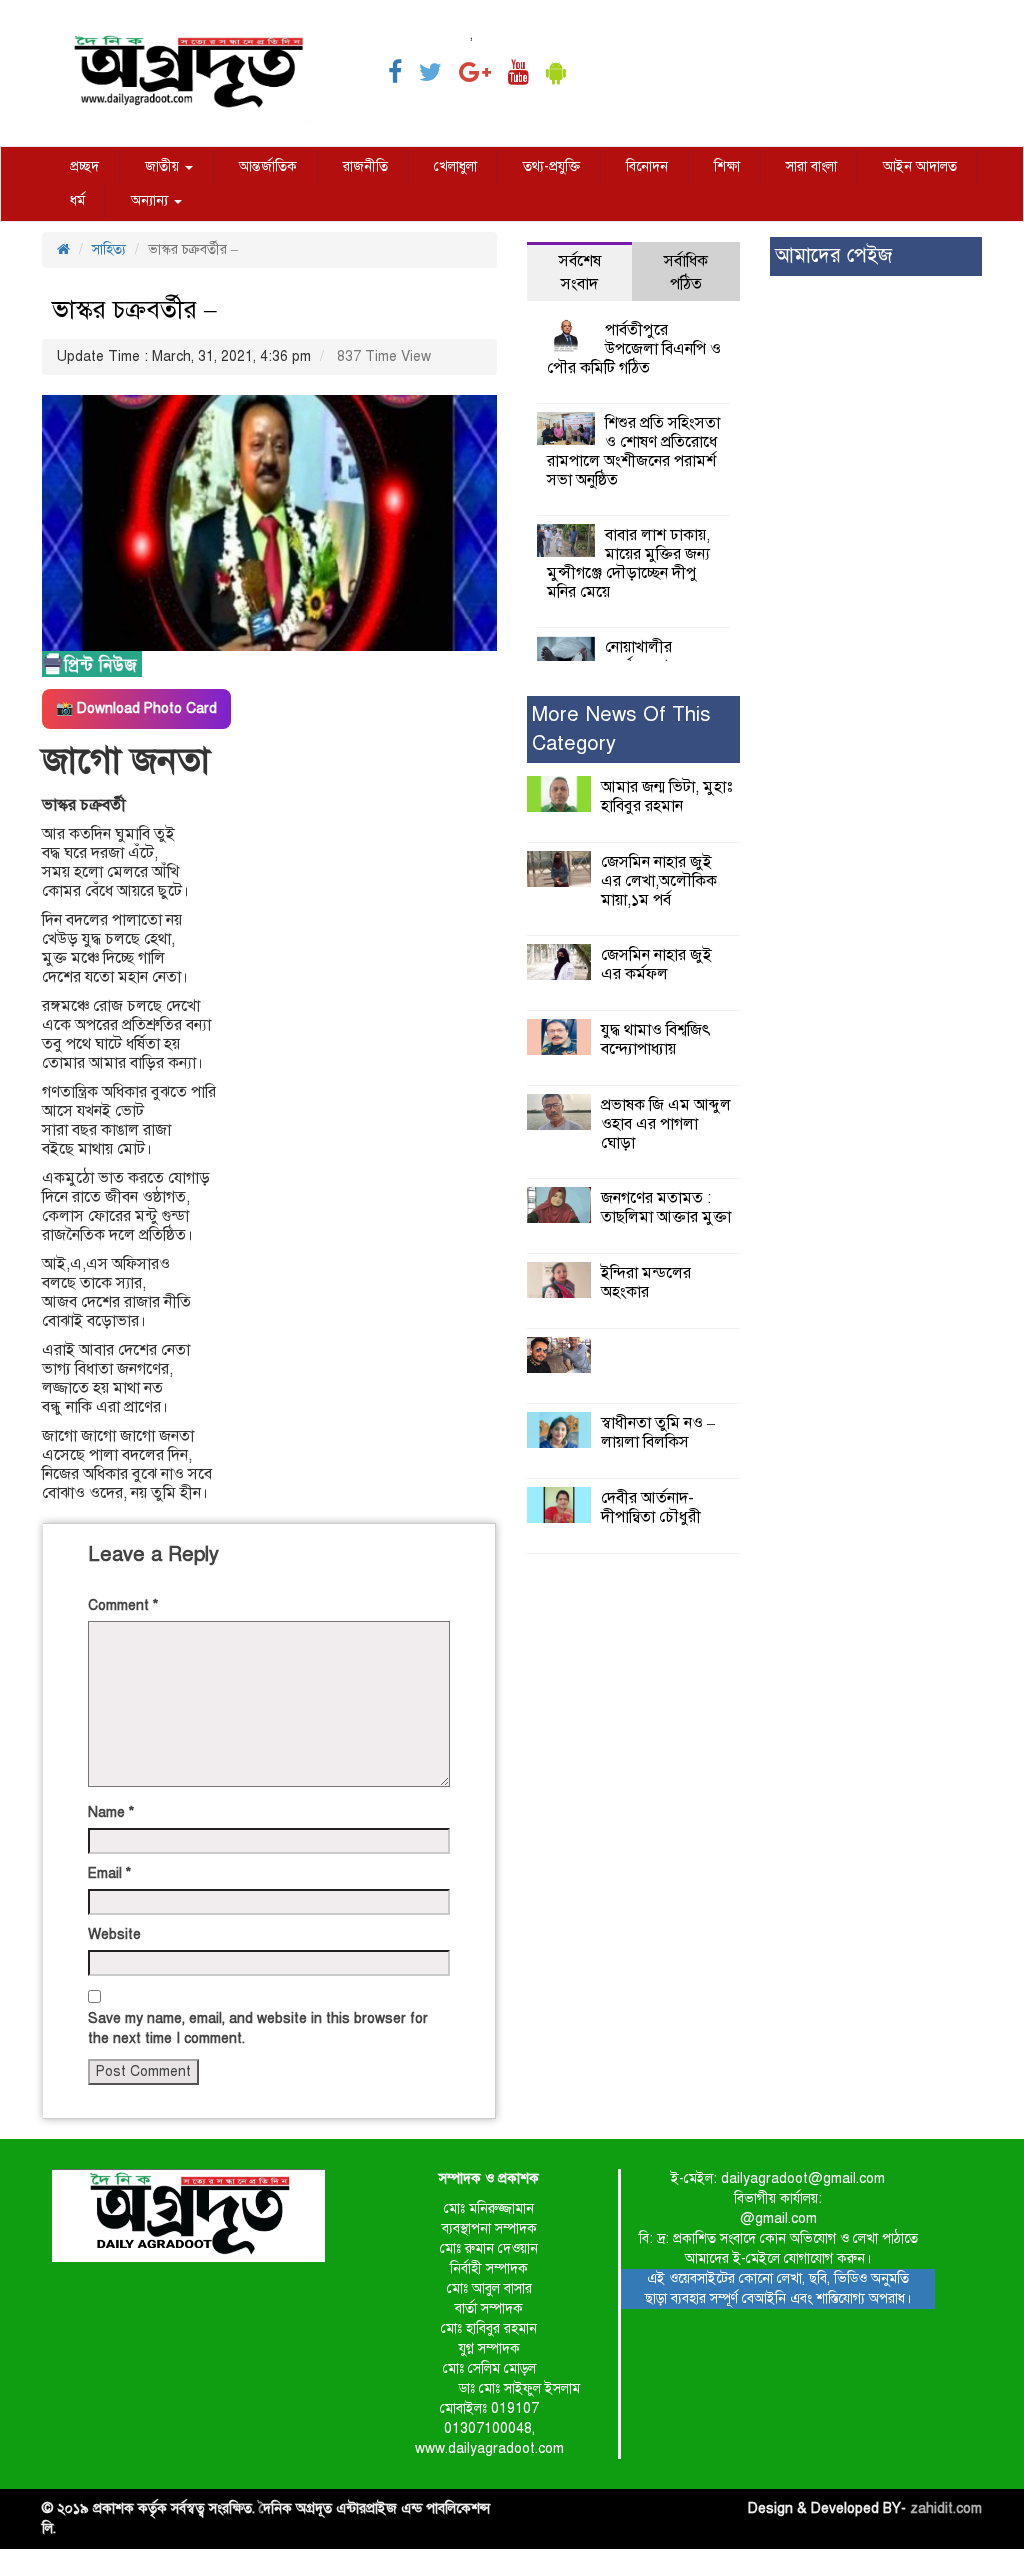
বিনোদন (647, 166)
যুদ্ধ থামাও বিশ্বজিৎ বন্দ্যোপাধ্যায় (656, 1039)
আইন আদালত (920, 166)
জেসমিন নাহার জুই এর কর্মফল (656, 964)
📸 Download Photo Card (136, 708)
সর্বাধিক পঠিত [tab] (686, 272)
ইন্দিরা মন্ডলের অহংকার (646, 1282)
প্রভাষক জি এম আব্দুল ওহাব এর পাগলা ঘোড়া (666, 1124)
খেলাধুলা (455, 166)
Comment (123, 1605)
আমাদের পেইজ (833, 255)
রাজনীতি (365, 166)
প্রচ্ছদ (84, 166)
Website (114, 1934)
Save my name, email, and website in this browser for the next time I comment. (258, 2028)
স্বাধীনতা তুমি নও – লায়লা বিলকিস (658, 1432)
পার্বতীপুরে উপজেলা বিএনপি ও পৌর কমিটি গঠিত (634, 349)
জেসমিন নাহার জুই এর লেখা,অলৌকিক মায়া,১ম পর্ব (659, 881)
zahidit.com (946, 2508)
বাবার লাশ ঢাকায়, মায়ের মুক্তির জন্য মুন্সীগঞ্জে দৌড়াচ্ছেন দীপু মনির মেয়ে (628, 563)
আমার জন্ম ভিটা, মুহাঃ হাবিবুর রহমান (666, 796)
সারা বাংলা (811, 166)
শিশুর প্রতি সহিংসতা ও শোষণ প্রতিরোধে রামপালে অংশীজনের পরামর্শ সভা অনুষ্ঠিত (633, 451)
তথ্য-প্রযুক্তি (551, 166)
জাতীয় (164, 166)
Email (109, 1873)
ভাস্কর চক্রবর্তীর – (134, 309)
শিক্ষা (727, 166)
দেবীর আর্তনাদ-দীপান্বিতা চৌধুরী (651, 1507)
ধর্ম (77, 200)
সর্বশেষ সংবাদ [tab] (580, 272)
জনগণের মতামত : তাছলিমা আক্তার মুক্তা (666, 1207)
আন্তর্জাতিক (268, 166)
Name (111, 1812)
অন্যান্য (151, 200)
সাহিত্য (109, 249)
